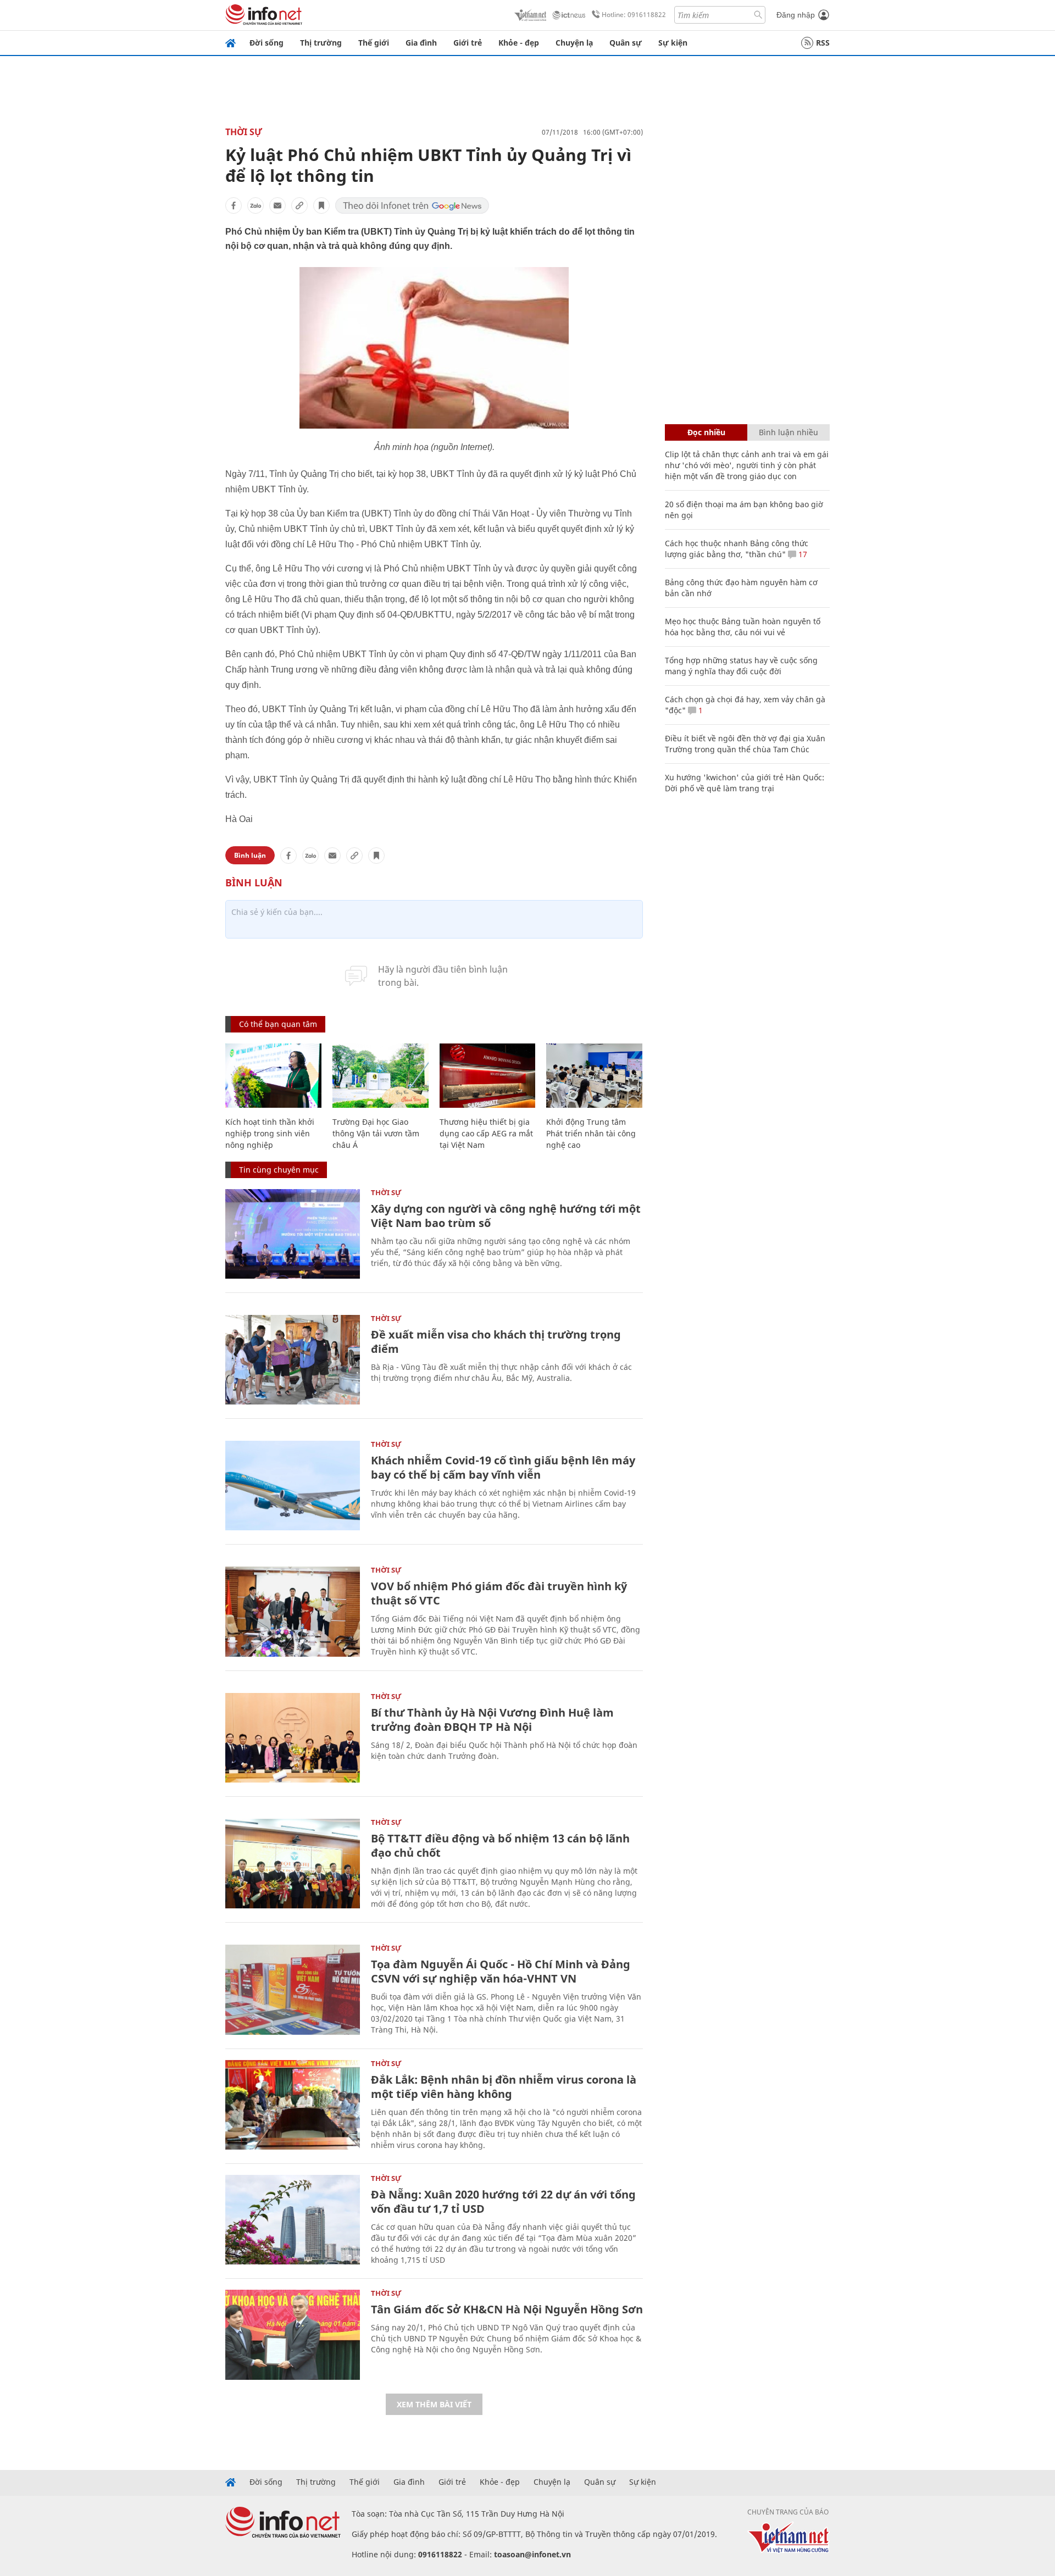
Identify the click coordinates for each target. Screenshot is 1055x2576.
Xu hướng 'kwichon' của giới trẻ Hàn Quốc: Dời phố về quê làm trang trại (745, 783)
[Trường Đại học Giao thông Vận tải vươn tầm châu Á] (381, 1076)
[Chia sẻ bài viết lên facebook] (234, 206)
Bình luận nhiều (789, 432)
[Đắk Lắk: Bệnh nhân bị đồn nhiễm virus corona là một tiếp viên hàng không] (293, 2105)
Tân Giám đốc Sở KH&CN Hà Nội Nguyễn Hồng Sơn (507, 2309)
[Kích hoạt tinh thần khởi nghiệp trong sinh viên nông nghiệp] (273, 1076)
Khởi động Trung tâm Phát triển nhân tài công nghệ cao (591, 1133)
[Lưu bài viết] (321, 206)
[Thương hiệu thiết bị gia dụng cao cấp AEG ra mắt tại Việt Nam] (488, 1076)
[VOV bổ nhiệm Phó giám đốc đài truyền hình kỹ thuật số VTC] (293, 1611)
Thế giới (374, 43)
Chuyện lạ (574, 43)
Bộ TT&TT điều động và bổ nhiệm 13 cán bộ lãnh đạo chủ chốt (500, 1845)
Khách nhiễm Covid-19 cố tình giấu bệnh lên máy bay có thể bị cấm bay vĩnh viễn (503, 1467)
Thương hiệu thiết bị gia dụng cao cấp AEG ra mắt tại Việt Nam (486, 1133)
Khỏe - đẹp (519, 43)
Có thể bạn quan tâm (278, 1024)
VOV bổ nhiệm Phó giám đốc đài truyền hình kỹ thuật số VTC (499, 1593)
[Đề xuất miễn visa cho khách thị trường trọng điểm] (293, 1360)
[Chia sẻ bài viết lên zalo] (256, 206)
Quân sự (626, 43)
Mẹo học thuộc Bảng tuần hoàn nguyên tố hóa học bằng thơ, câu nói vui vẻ (743, 627)
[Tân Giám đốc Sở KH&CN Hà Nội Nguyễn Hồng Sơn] (293, 2334)
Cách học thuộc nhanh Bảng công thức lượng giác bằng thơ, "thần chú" (737, 549)
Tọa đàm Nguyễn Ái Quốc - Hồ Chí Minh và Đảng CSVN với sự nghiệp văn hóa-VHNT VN (501, 1971)
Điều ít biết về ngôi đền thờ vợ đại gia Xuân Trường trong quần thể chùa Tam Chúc (745, 744)
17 (802, 554)
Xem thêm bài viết (434, 2404)
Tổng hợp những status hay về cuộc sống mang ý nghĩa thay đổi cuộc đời (741, 666)
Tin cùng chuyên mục (279, 1170)
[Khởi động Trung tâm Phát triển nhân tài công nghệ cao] (594, 1076)
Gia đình (421, 43)
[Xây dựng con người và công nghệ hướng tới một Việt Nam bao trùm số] (293, 1234)
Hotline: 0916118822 (634, 15)
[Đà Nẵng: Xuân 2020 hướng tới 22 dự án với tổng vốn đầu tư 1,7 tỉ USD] (293, 2220)
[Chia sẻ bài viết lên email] (277, 206)
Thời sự (244, 132)
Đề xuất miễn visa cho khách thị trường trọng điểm (496, 1342)
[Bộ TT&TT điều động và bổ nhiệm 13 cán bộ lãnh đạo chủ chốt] (293, 1864)
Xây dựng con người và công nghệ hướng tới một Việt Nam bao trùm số (506, 1216)
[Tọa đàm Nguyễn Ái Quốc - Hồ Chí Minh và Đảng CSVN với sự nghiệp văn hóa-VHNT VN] (293, 1989)
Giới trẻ (468, 43)
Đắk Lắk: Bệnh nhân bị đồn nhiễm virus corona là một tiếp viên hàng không (504, 2087)
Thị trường (321, 43)
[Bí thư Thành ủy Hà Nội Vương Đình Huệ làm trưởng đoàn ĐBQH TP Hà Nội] (293, 1738)
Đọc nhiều (706, 432)
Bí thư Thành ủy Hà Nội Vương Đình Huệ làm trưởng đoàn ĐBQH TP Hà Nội (492, 1720)
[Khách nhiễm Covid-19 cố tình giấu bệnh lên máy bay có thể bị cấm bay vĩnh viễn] (293, 1486)
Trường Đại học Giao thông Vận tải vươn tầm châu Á (376, 1133)
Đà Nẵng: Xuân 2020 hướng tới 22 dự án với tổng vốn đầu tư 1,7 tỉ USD (503, 2202)
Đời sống (266, 43)
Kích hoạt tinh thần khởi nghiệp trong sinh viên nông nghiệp (270, 1133)
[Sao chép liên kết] (299, 206)
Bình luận (250, 855)
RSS (823, 43)
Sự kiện (673, 43)
